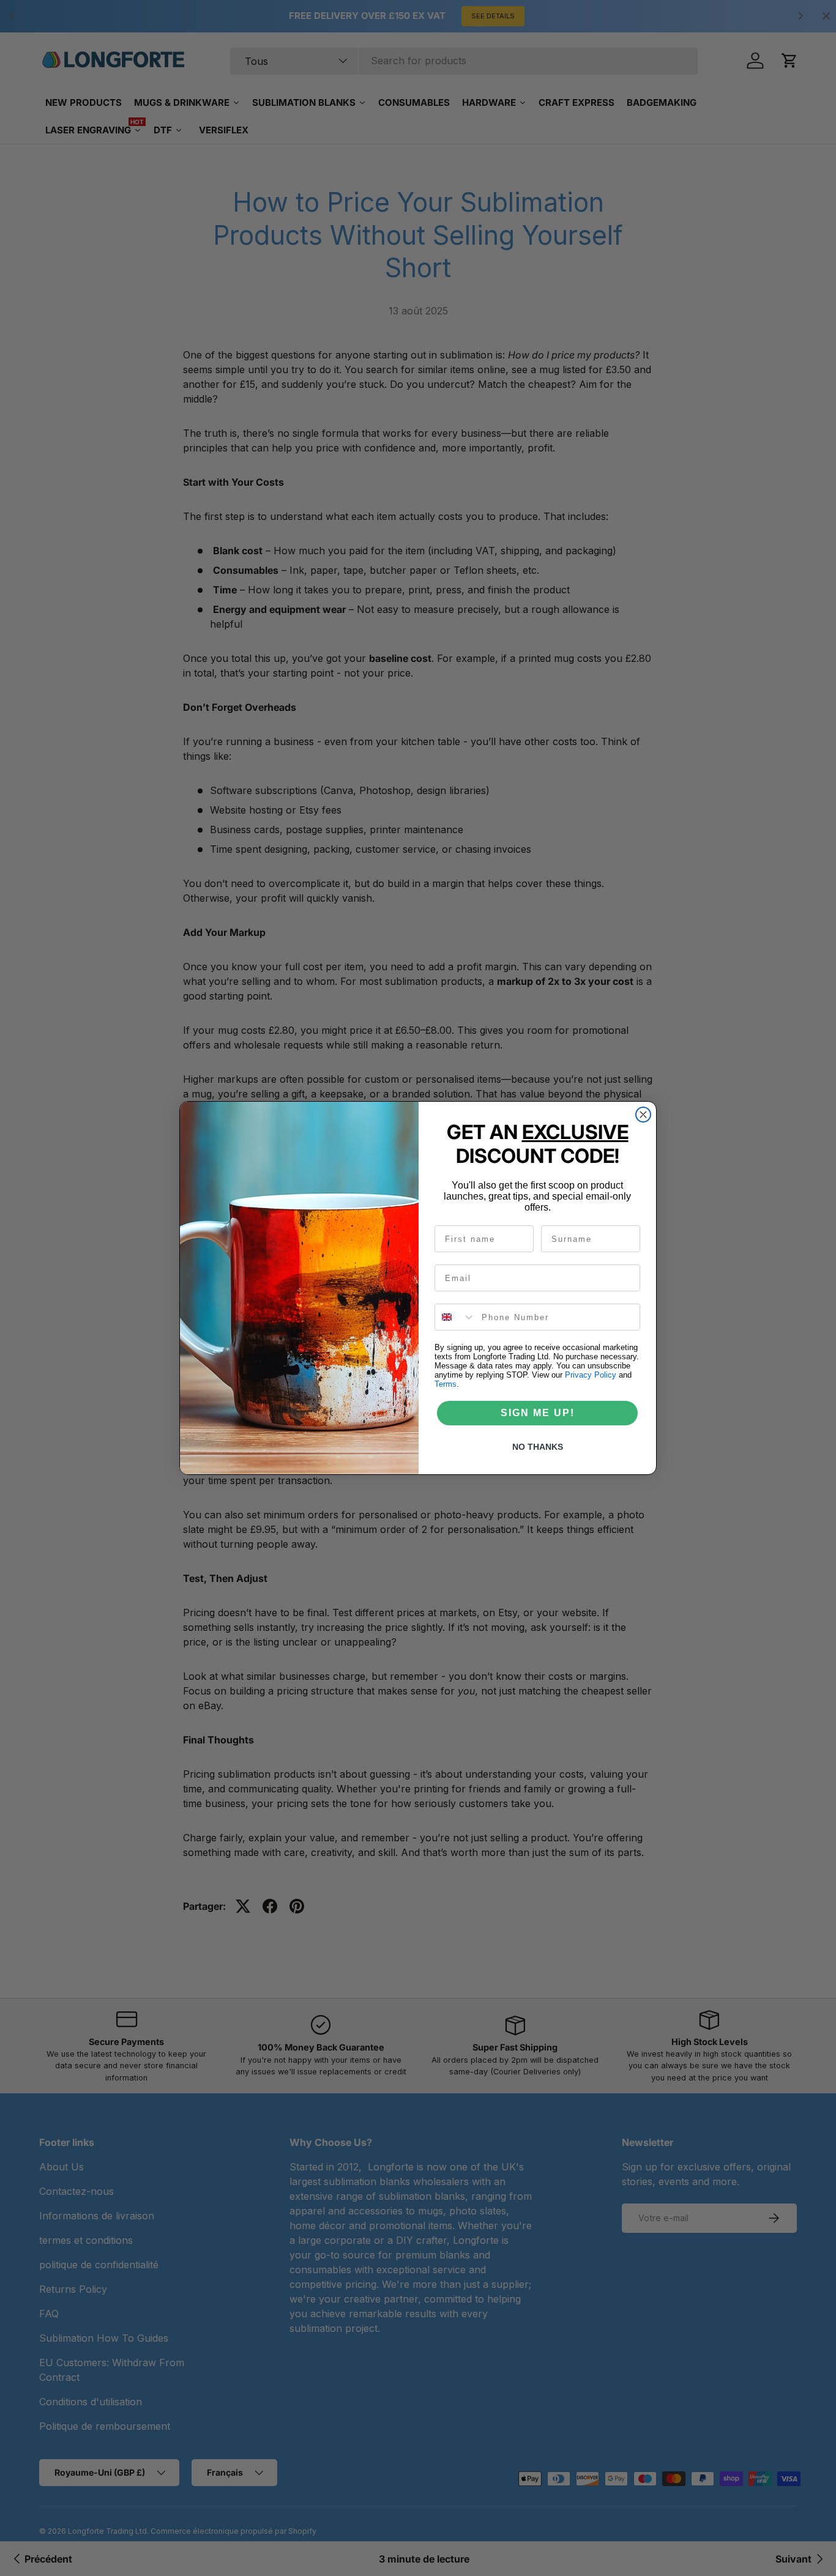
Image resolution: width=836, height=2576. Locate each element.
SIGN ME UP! (538, 1413)
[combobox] (455, 1317)
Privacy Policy (591, 1375)
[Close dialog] (643, 1115)
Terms (446, 1384)
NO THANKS (538, 1447)
